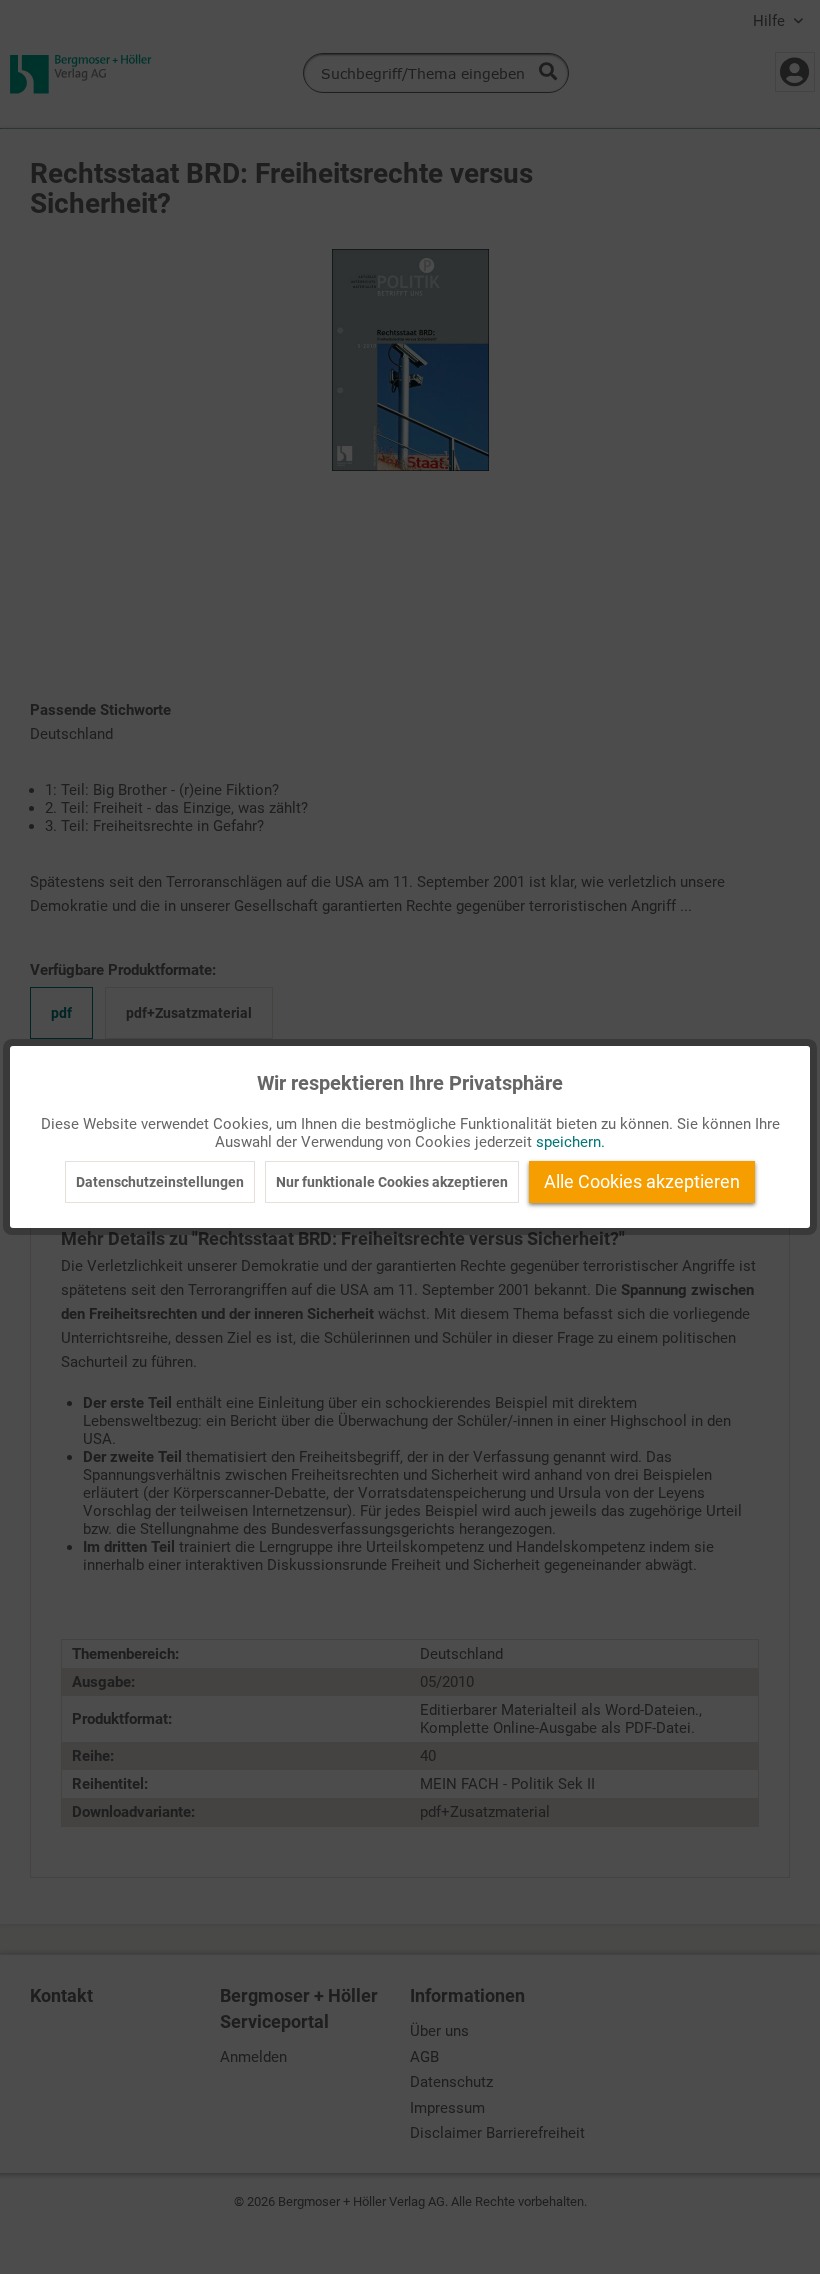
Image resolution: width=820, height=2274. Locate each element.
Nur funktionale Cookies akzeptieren (392, 1182)
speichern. (570, 1142)
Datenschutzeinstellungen (160, 1182)
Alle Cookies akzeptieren (642, 1181)
